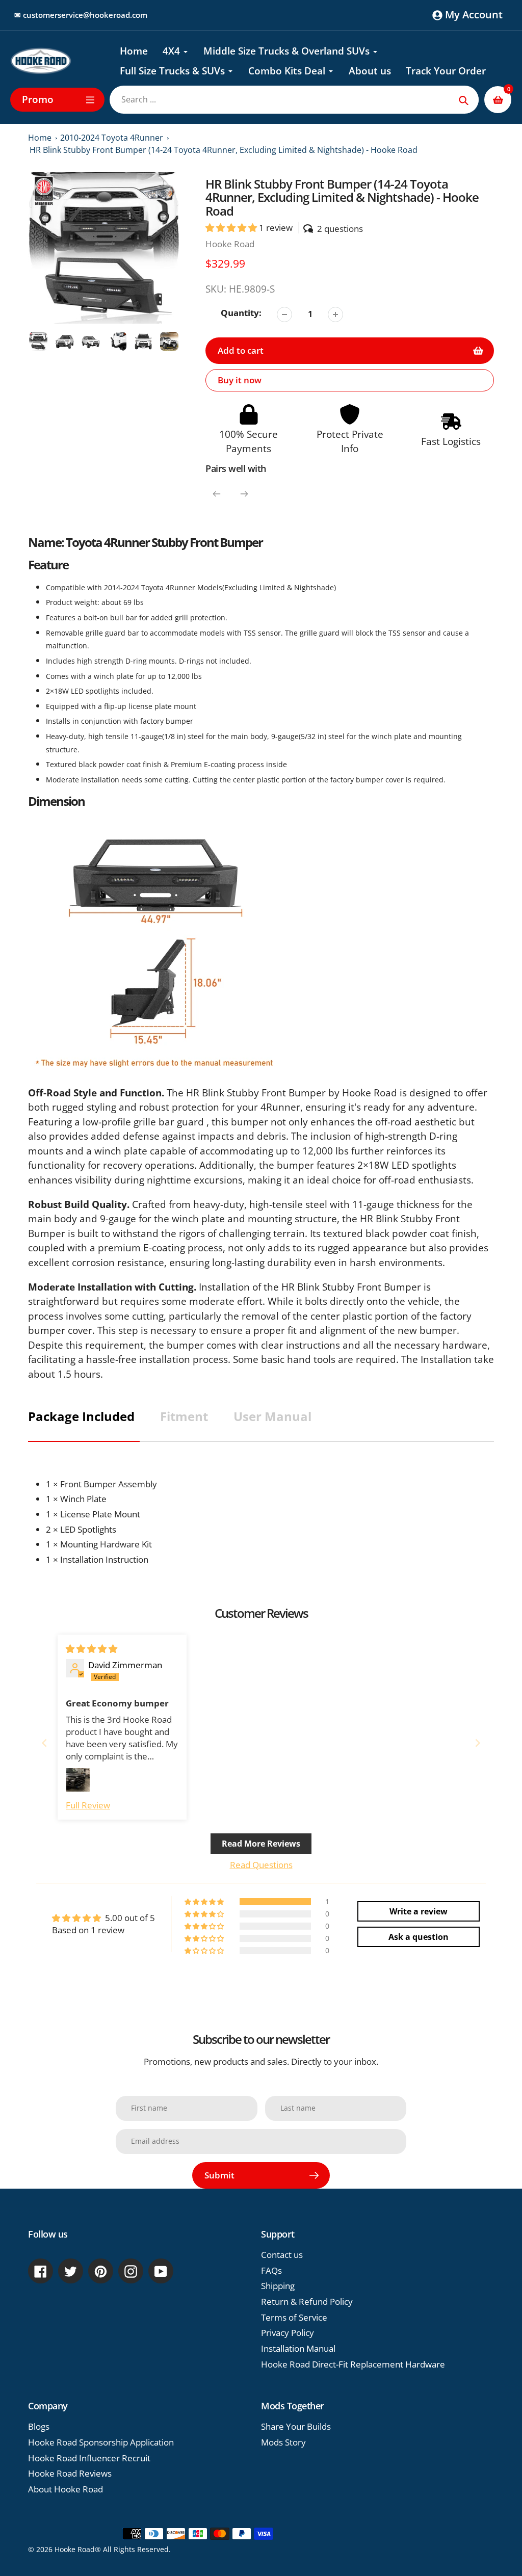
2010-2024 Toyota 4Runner (112, 138)
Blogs (39, 2426)
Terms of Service (294, 2317)
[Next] (244, 494)
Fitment (184, 1416)
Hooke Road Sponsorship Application (101, 2442)
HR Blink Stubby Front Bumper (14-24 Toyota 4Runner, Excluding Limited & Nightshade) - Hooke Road (224, 150)
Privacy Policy (288, 2333)
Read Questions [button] (261, 1865)
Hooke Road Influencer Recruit (89, 2458)
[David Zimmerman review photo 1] (78, 1780)
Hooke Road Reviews (70, 2473)
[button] (232, 228)
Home (40, 138)
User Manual (272, 1416)
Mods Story (283, 2442)
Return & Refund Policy (307, 2302)
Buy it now (240, 380)
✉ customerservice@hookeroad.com (81, 15)
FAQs (271, 2270)
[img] (92, 1649)
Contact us (282, 2255)
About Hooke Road (66, 2489)
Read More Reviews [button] (261, 1844)
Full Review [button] (88, 1805)
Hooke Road (230, 244)
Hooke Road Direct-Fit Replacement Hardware (353, 2364)
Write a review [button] (419, 1911)
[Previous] (217, 494)
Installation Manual (298, 2348)
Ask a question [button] (419, 1937)
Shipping (278, 2286)
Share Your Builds (296, 2426)
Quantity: (241, 313)
